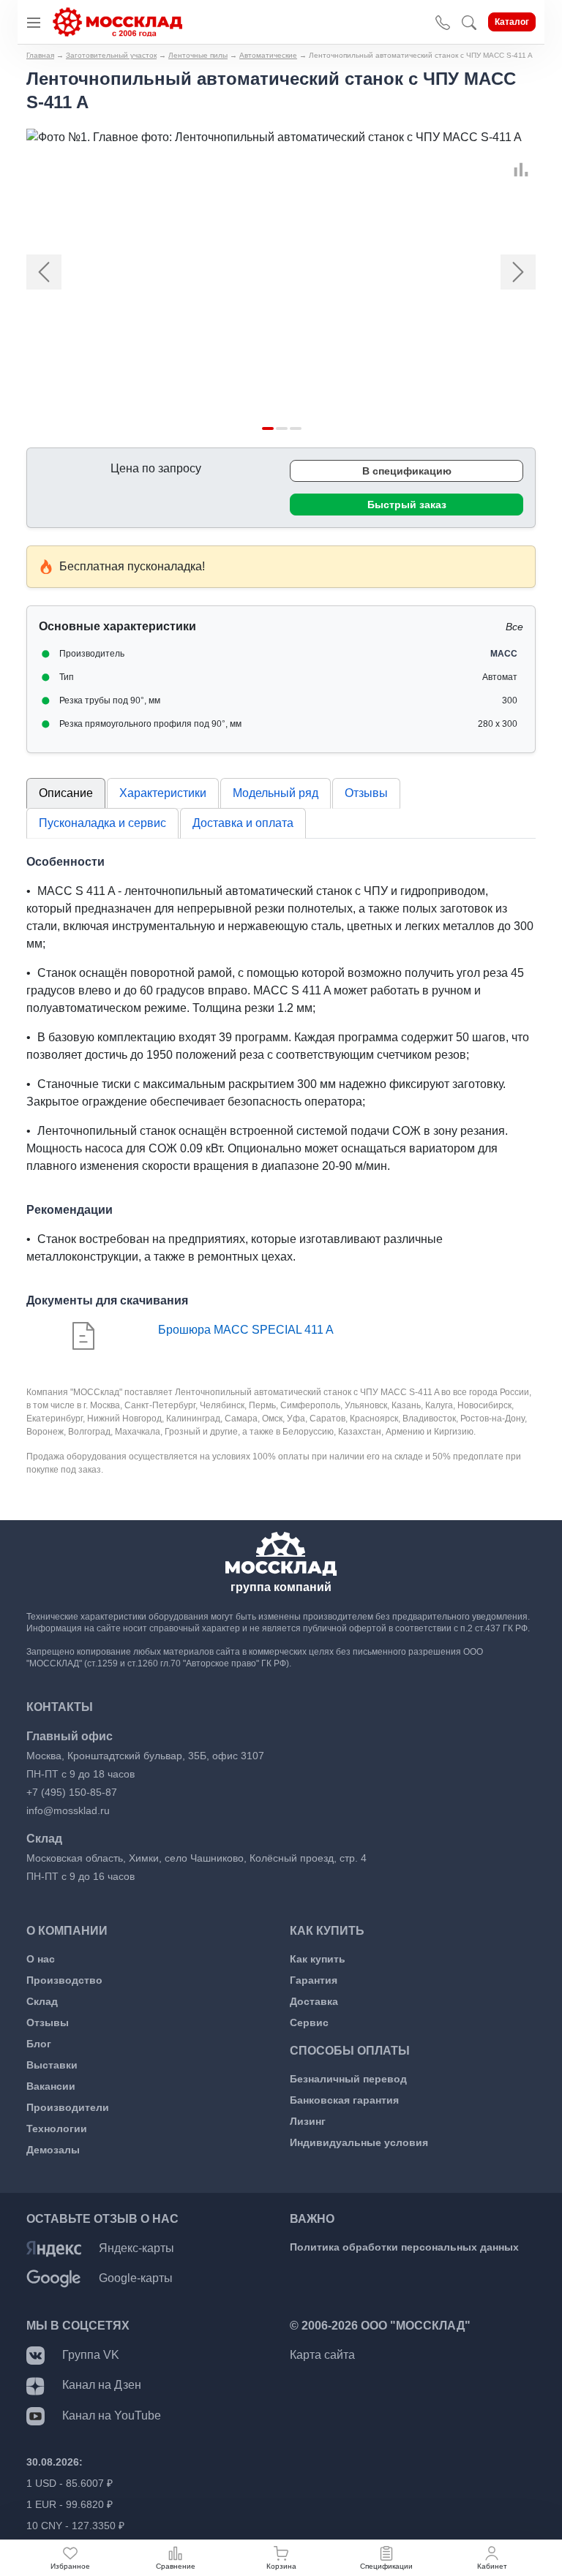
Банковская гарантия (344, 2100)
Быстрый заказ (407, 505)
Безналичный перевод (348, 2079)
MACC (504, 654)
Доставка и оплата (243, 823)
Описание (66, 793)
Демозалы (53, 2150)
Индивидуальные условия (359, 2142)
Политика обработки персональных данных (404, 2247)
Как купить (318, 1959)
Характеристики (163, 793)
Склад (42, 2001)
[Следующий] (498, 272)
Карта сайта (322, 2355)
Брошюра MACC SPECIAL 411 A (246, 1330)
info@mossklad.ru (68, 1810)
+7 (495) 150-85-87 (72, 1792)
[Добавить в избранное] (514, 153)
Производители (68, 2107)
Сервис (309, 2022)
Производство (64, 1980)
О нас (41, 1959)
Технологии (57, 2129)
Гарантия (314, 1980)
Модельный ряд (276, 793)
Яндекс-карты (136, 2248)
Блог (39, 2044)
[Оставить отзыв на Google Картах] (54, 2278)
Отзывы (366, 793)
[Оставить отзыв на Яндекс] (54, 2248)
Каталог (512, 22)
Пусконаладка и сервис (102, 823)
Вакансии (51, 2086)
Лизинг (308, 2121)
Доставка (314, 2001)
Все (514, 627)
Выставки (52, 2065)
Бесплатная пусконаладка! (132, 566)
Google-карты (136, 2278)
